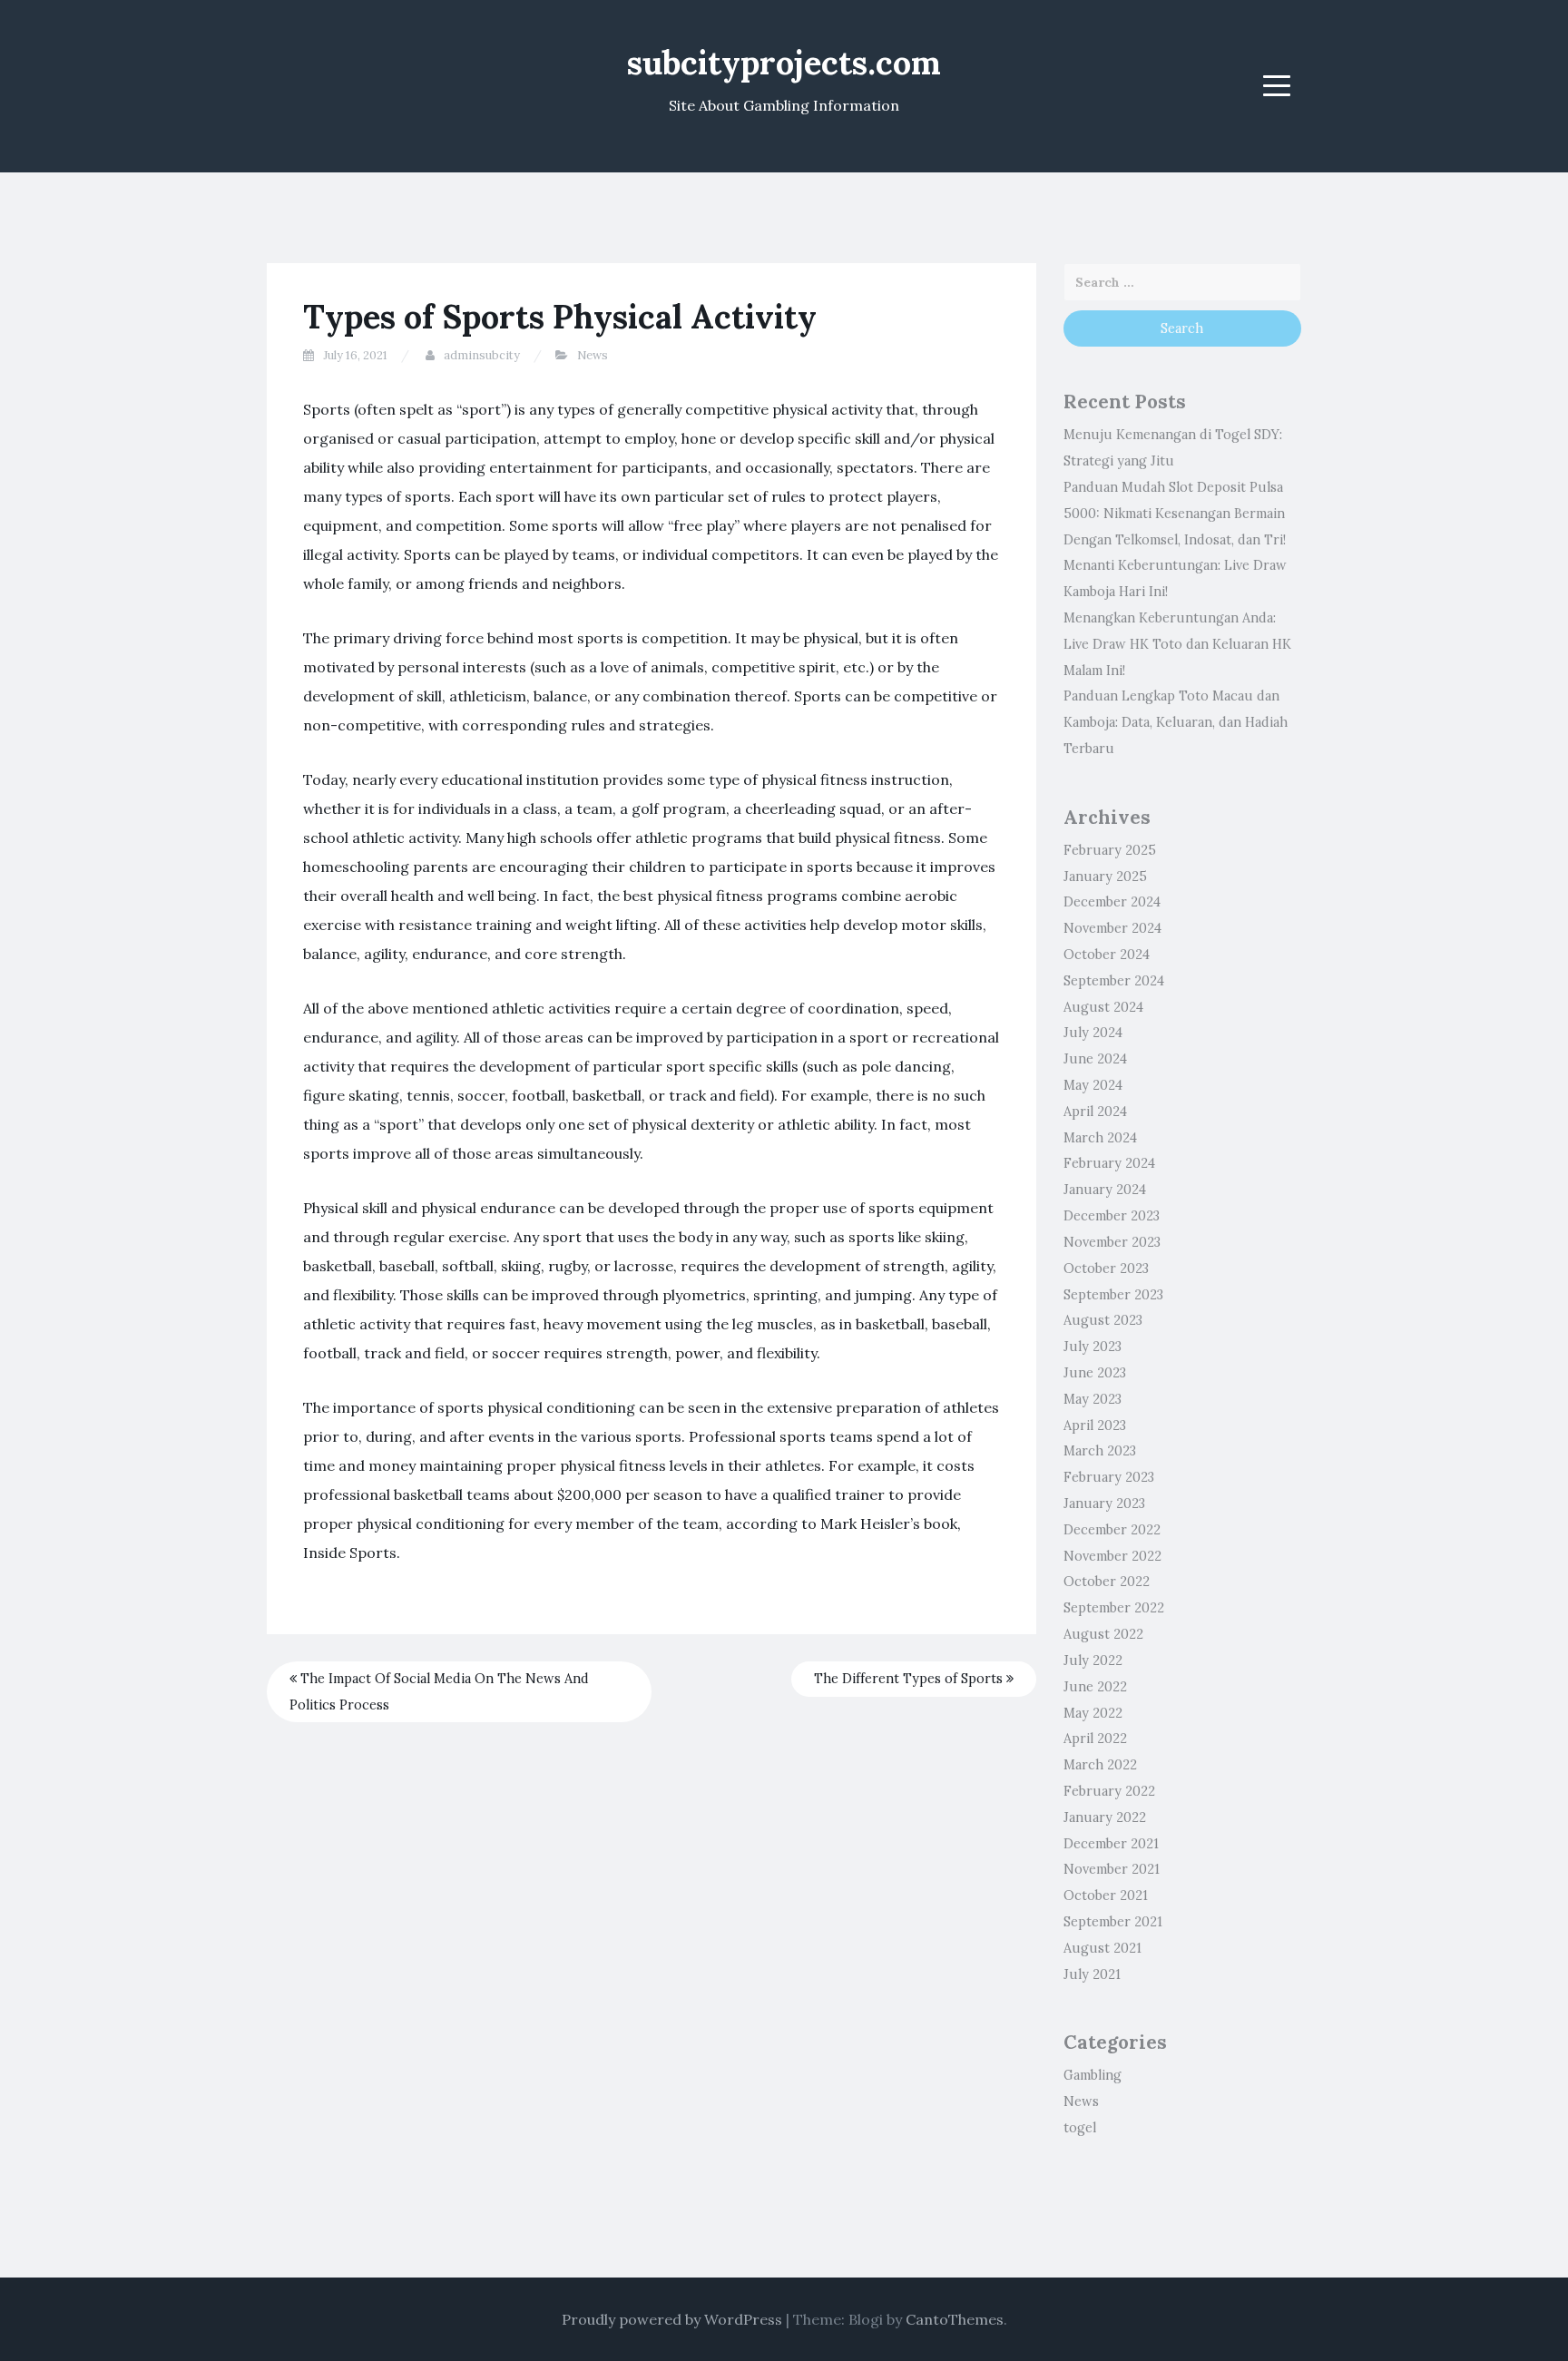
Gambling (1093, 2075)
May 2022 (1093, 1713)
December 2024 (1112, 902)
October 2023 (1106, 1269)
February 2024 (1109, 1163)
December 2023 (1112, 1216)
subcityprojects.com (784, 63)
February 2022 (1109, 1791)
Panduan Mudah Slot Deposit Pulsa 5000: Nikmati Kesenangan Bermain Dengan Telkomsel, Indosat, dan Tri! (1175, 514)
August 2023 (1103, 1320)
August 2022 (1103, 1634)
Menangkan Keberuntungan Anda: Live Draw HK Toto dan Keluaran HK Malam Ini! (1177, 644)
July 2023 (1093, 1347)
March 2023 (1100, 1451)
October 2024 (1107, 955)
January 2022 (1105, 1817)
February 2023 (1109, 1477)
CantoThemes (955, 2319)
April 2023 (1095, 1425)
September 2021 (1113, 1922)
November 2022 (1112, 1556)
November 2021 (1112, 1869)
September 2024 (1114, 981)
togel (1080, 2128)
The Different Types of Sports (910, 1679)
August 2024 (1103, 1007)
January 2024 (1105, 1190)
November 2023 (1112, 1242)
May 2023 (1093, 1399)
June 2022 (1095, 1687)
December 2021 (1111, 1844)
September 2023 (1113, 1295)
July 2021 (1092, 1974)
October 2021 (1106, 1896)
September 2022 (1114, 1608)
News (593, 355)
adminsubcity (482, 355)
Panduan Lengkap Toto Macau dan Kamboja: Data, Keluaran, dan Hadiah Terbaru (1176, 722)
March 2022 (1100, 1765)
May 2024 (1093, 1085)
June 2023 (1095, 1373)
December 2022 (1112, 1530)
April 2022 (1095, 1739)
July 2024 (1093, 1033)
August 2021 (1102, 1948)
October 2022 (1107, 1582)
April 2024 (1095, 1112)
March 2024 (1100, 1138)
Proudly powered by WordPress (672, 2319)
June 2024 (1095, 1059)
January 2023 (1104, 1504)
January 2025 (1105, 877)
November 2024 (1112, 928)
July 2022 (1093, 1661)
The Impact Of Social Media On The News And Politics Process (439, 1692)
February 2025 (1110, 850)
